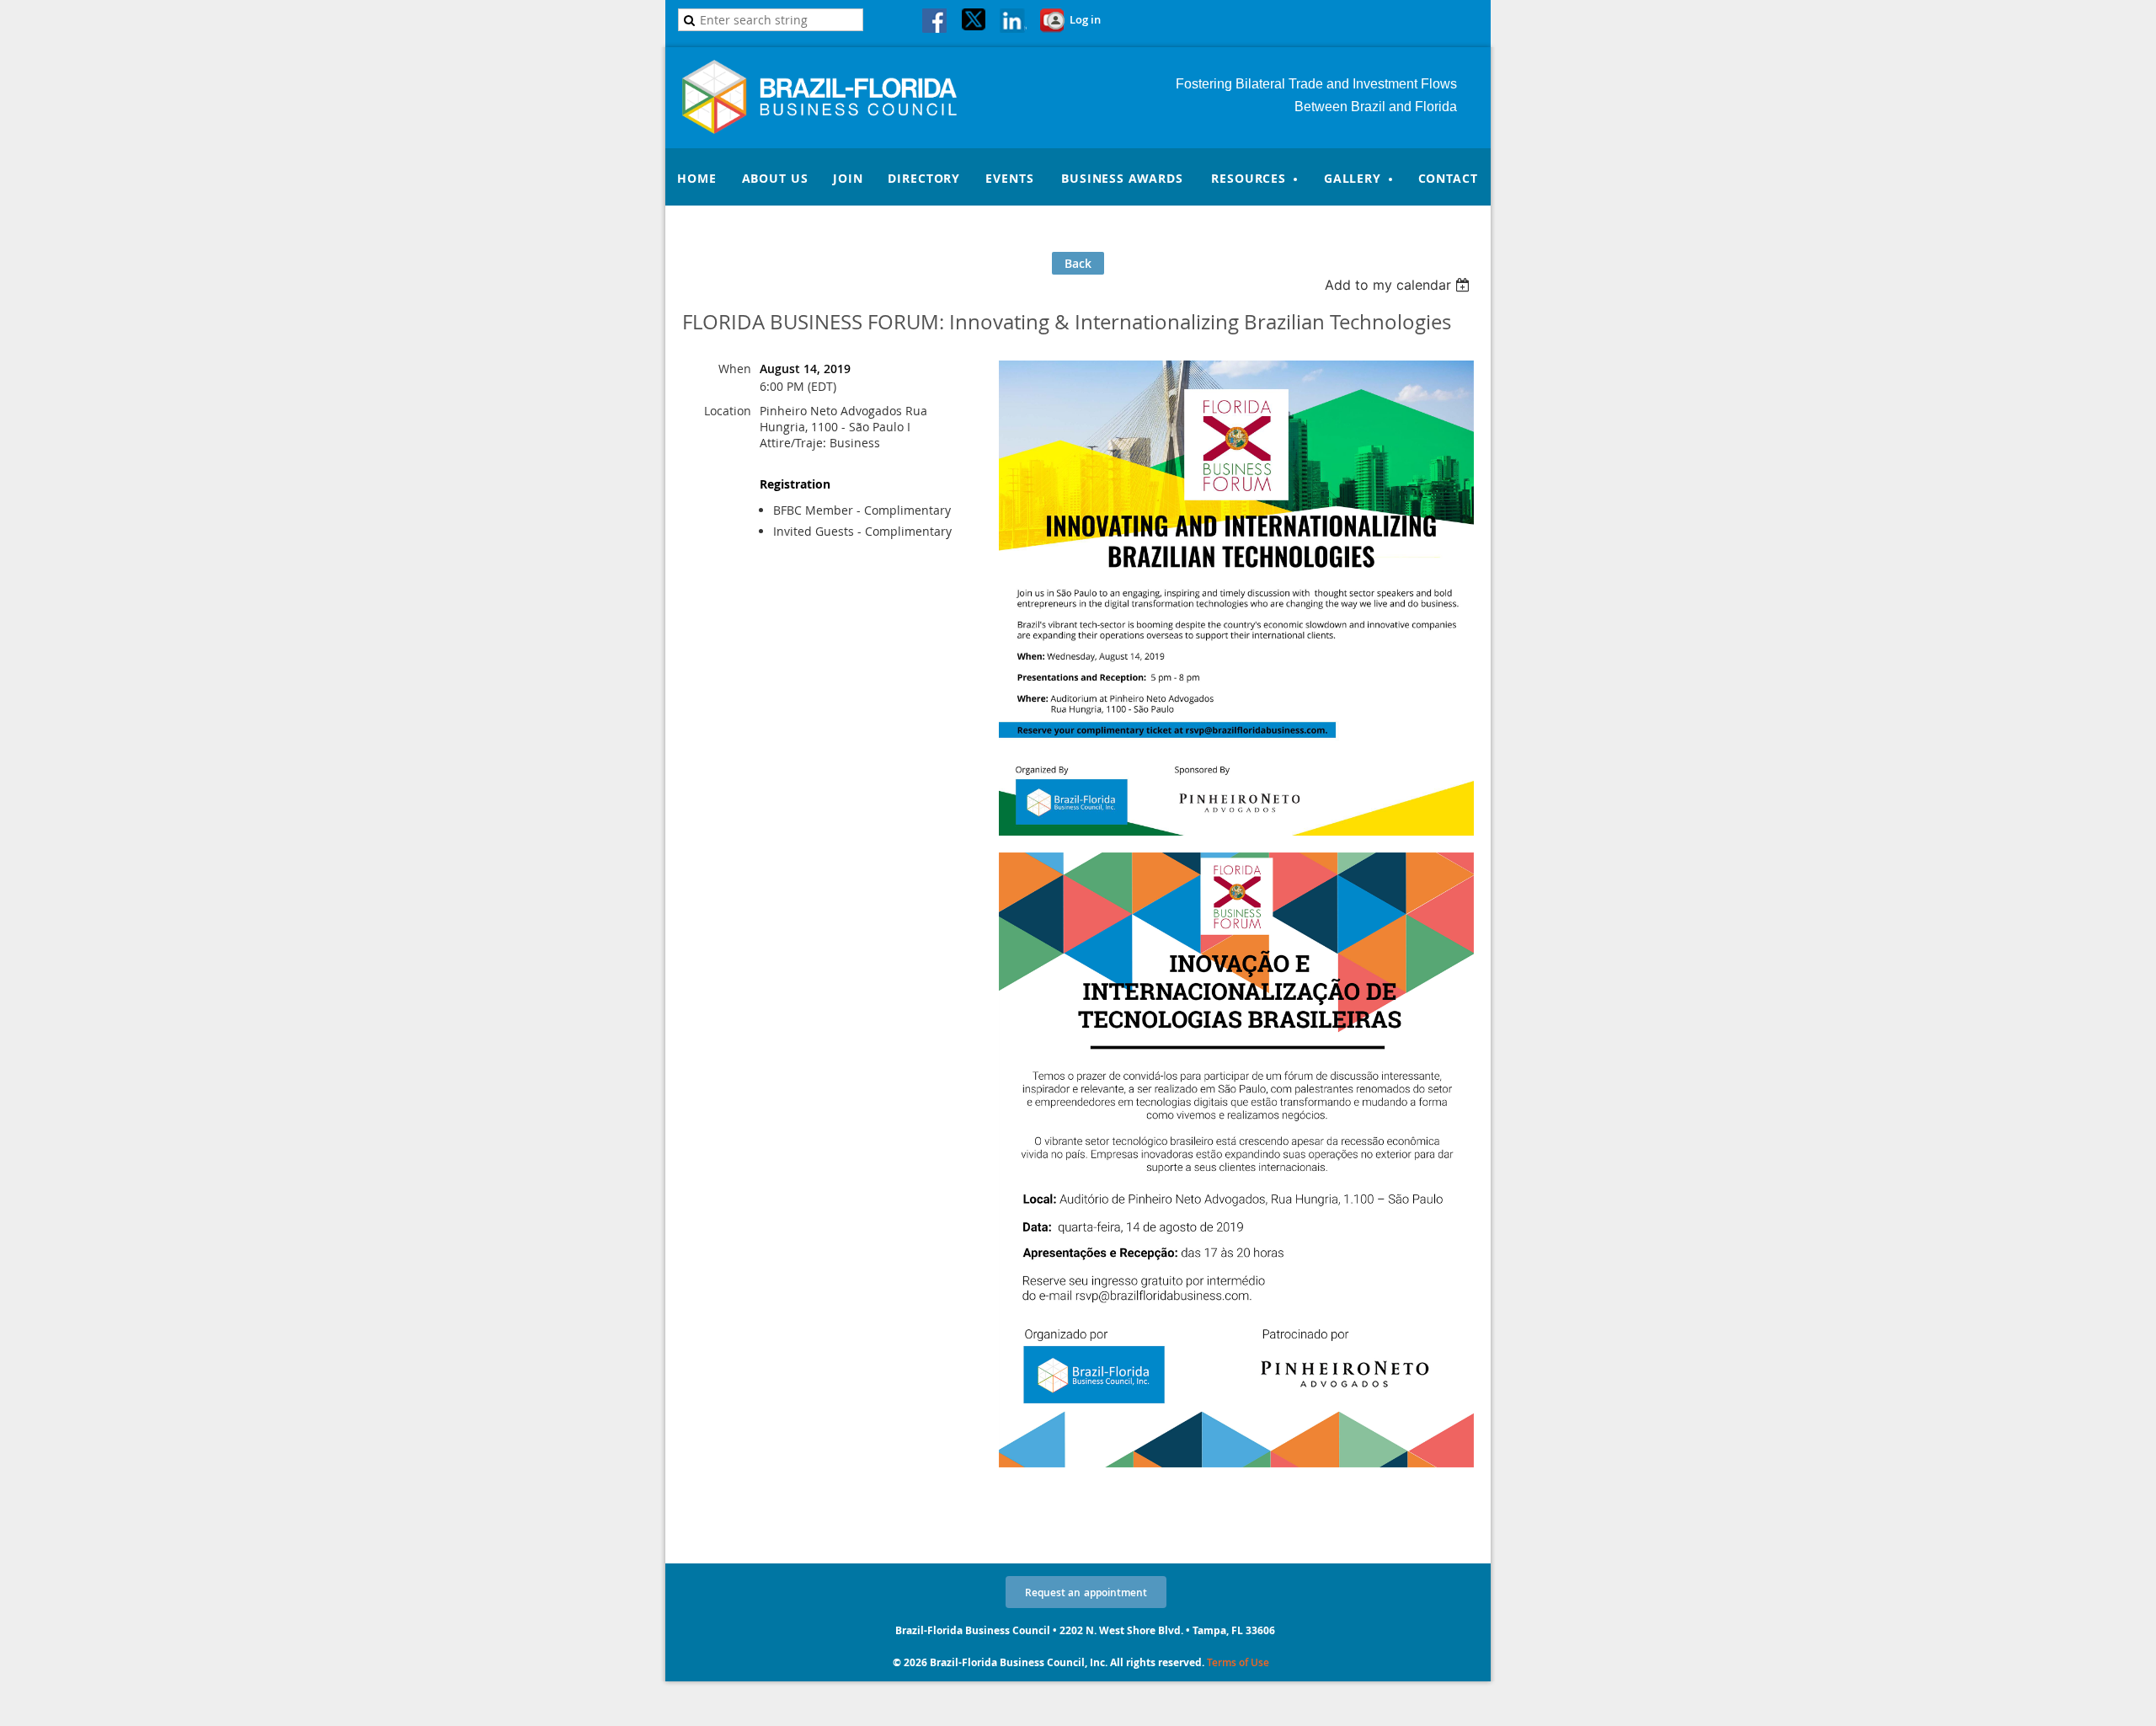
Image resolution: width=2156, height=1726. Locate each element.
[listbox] (1399, 285)
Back (1078, 263)
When (735, 369)
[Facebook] (936, 22)
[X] (974, 22)
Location (728, 411)
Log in (1085, 19)
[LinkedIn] (1013, 22)
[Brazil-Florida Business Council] (838, 129)
